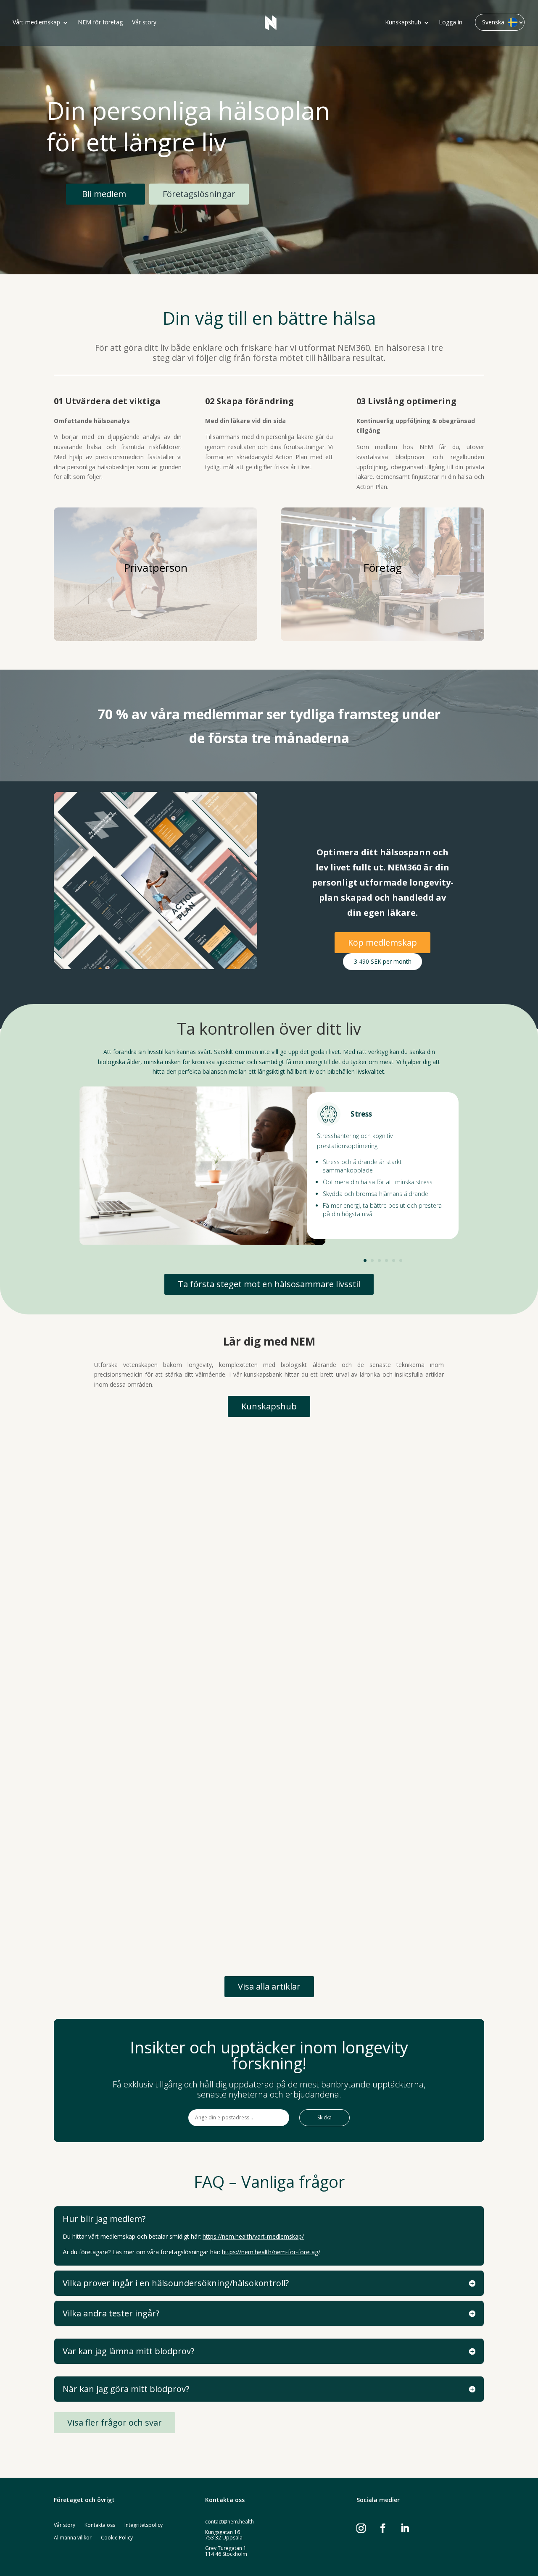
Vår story (144, 23)
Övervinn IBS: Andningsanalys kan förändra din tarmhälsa (173, 1539)
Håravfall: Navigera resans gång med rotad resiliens (162, 1720)
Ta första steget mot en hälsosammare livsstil (269, 1284)
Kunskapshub (403, 23)
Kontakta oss (100, 2525)
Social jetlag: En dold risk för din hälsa (136, 1902)
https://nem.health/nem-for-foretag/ (271, 2252)
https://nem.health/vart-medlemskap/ (253, 2236)
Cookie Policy (117, 2538)
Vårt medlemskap (36, 23)
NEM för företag (100, 23)
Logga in (451, 23)
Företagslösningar (199, 194)
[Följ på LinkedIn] (409, 2528)
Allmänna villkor (73, 2538)
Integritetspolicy (144, 2525)
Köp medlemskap (382, 942)
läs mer (80, 1584)
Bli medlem (104, 194)
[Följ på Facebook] (388, 2528)
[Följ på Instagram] (366, 2528)
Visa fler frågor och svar (115, 2422)
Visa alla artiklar (269, 1986)
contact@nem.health (229, 2522)
